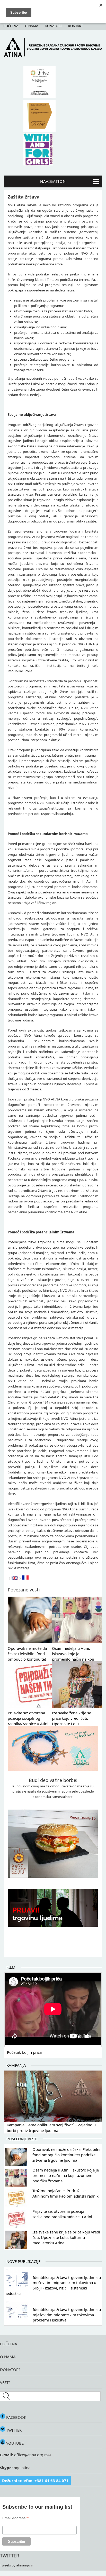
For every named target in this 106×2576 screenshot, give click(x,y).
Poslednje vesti (22, 2139)
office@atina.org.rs (30, 2455)
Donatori (53, 26)
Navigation (53, 181)
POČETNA (9, 2344)
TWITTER (13, 2430)
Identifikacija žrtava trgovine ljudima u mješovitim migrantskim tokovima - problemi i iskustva (67, 2315)
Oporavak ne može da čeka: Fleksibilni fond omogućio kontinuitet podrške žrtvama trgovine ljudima (27, 1659)
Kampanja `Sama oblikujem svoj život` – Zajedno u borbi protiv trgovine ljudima (51, 2128)
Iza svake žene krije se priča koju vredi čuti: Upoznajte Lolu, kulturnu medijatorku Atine (72, 1723)
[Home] (53, 56)
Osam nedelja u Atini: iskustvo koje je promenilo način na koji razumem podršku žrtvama (73, 1659)
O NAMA (8, 2357)
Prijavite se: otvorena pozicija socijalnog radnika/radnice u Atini (28, 1718)
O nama (32, 26)
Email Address (15, 2518)
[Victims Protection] (15, 1578)
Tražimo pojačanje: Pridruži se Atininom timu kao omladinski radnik (65, 2193)
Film (11, 1967)
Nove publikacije (23, 2261)
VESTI (5, 2382)
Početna (11, 26)
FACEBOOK (16, 2417)
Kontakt (76, 26)
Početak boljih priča (24, 2052)
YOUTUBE (14, 2443)
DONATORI (10, 2369)
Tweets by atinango (15, 2565)
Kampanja (16, 2065)
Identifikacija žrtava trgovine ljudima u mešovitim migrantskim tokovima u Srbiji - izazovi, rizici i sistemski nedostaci (53, 2285)
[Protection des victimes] (25, 1578)
